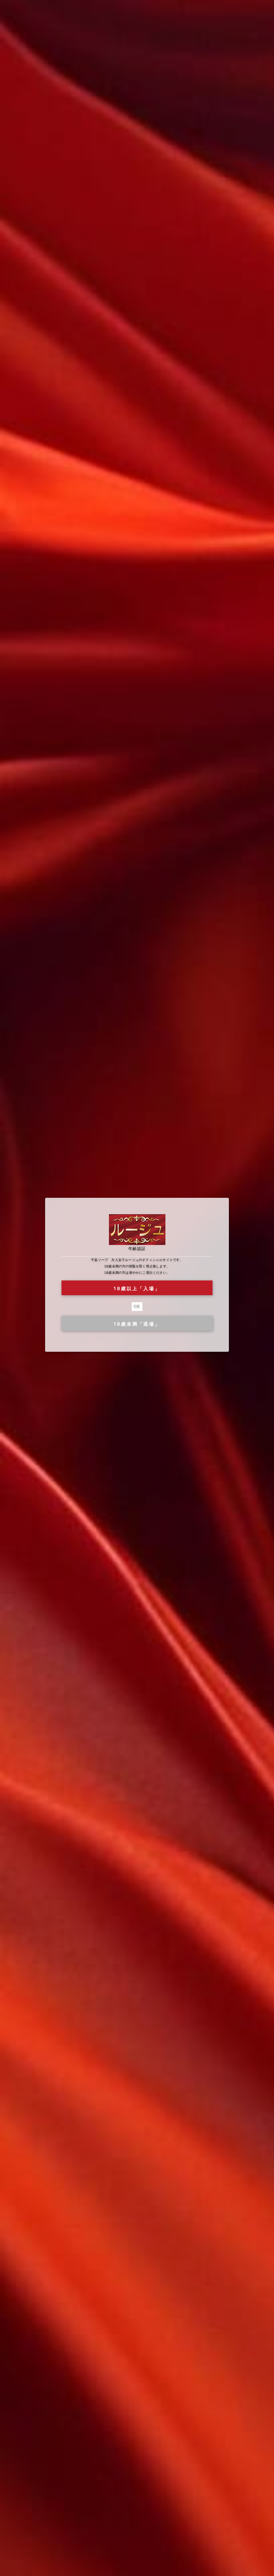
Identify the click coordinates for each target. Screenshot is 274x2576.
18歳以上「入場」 (137, 1288)
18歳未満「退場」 (137, 1324)
